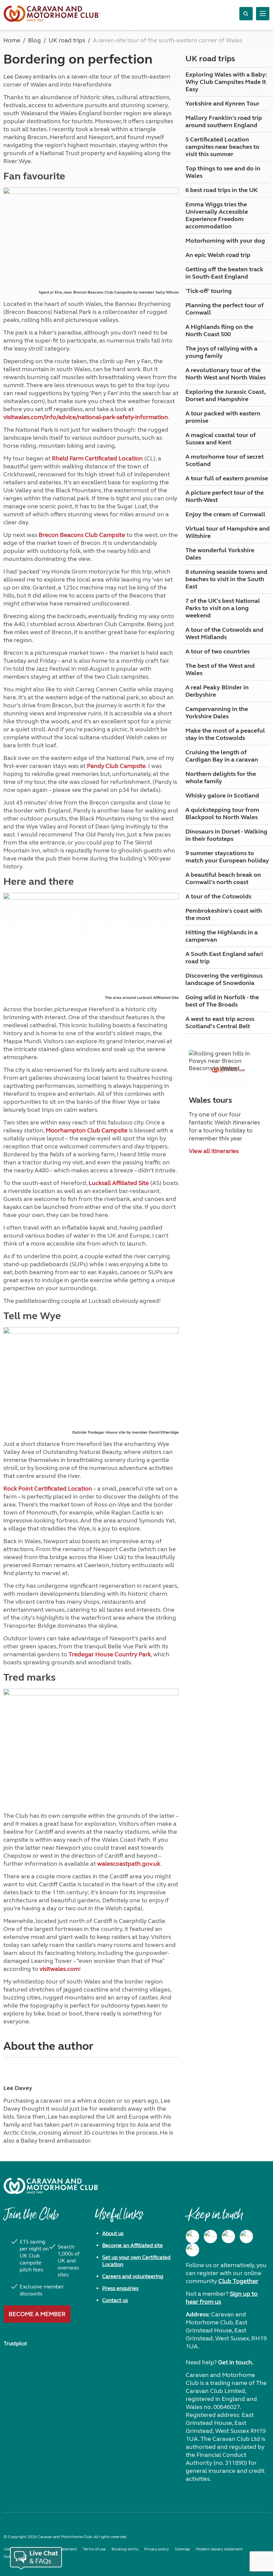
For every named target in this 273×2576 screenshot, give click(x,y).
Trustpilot (15, 2343)
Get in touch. (236, 2362)
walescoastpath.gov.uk (129, 1864)
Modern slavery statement (219, 2549)
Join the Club (31, 2218)
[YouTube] (246, 2236)
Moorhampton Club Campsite (87, 1130)
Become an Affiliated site (133, 2245)
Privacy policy (156, 2549)
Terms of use (94, 2549)
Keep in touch (214, 2218)
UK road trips (210, 59)
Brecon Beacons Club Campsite (82, 535)
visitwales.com (59, 1969)
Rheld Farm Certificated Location (97, 458)
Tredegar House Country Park (110, 1654)
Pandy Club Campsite (116, 766)
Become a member (37, 2314)
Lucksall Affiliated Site (119, 1183)
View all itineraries (214, 1151)
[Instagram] (210, 2236)
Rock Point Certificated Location (48, 1489)
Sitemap (182, 2549)
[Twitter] (228, 2236)
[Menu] (263, 14)
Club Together (238, 2281)
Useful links (119, 2218)
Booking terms (125, 2549)
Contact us (115, 2300)
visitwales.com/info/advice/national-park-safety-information (86, 417)
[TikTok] (192, 2250)
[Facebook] (192, 2236)
